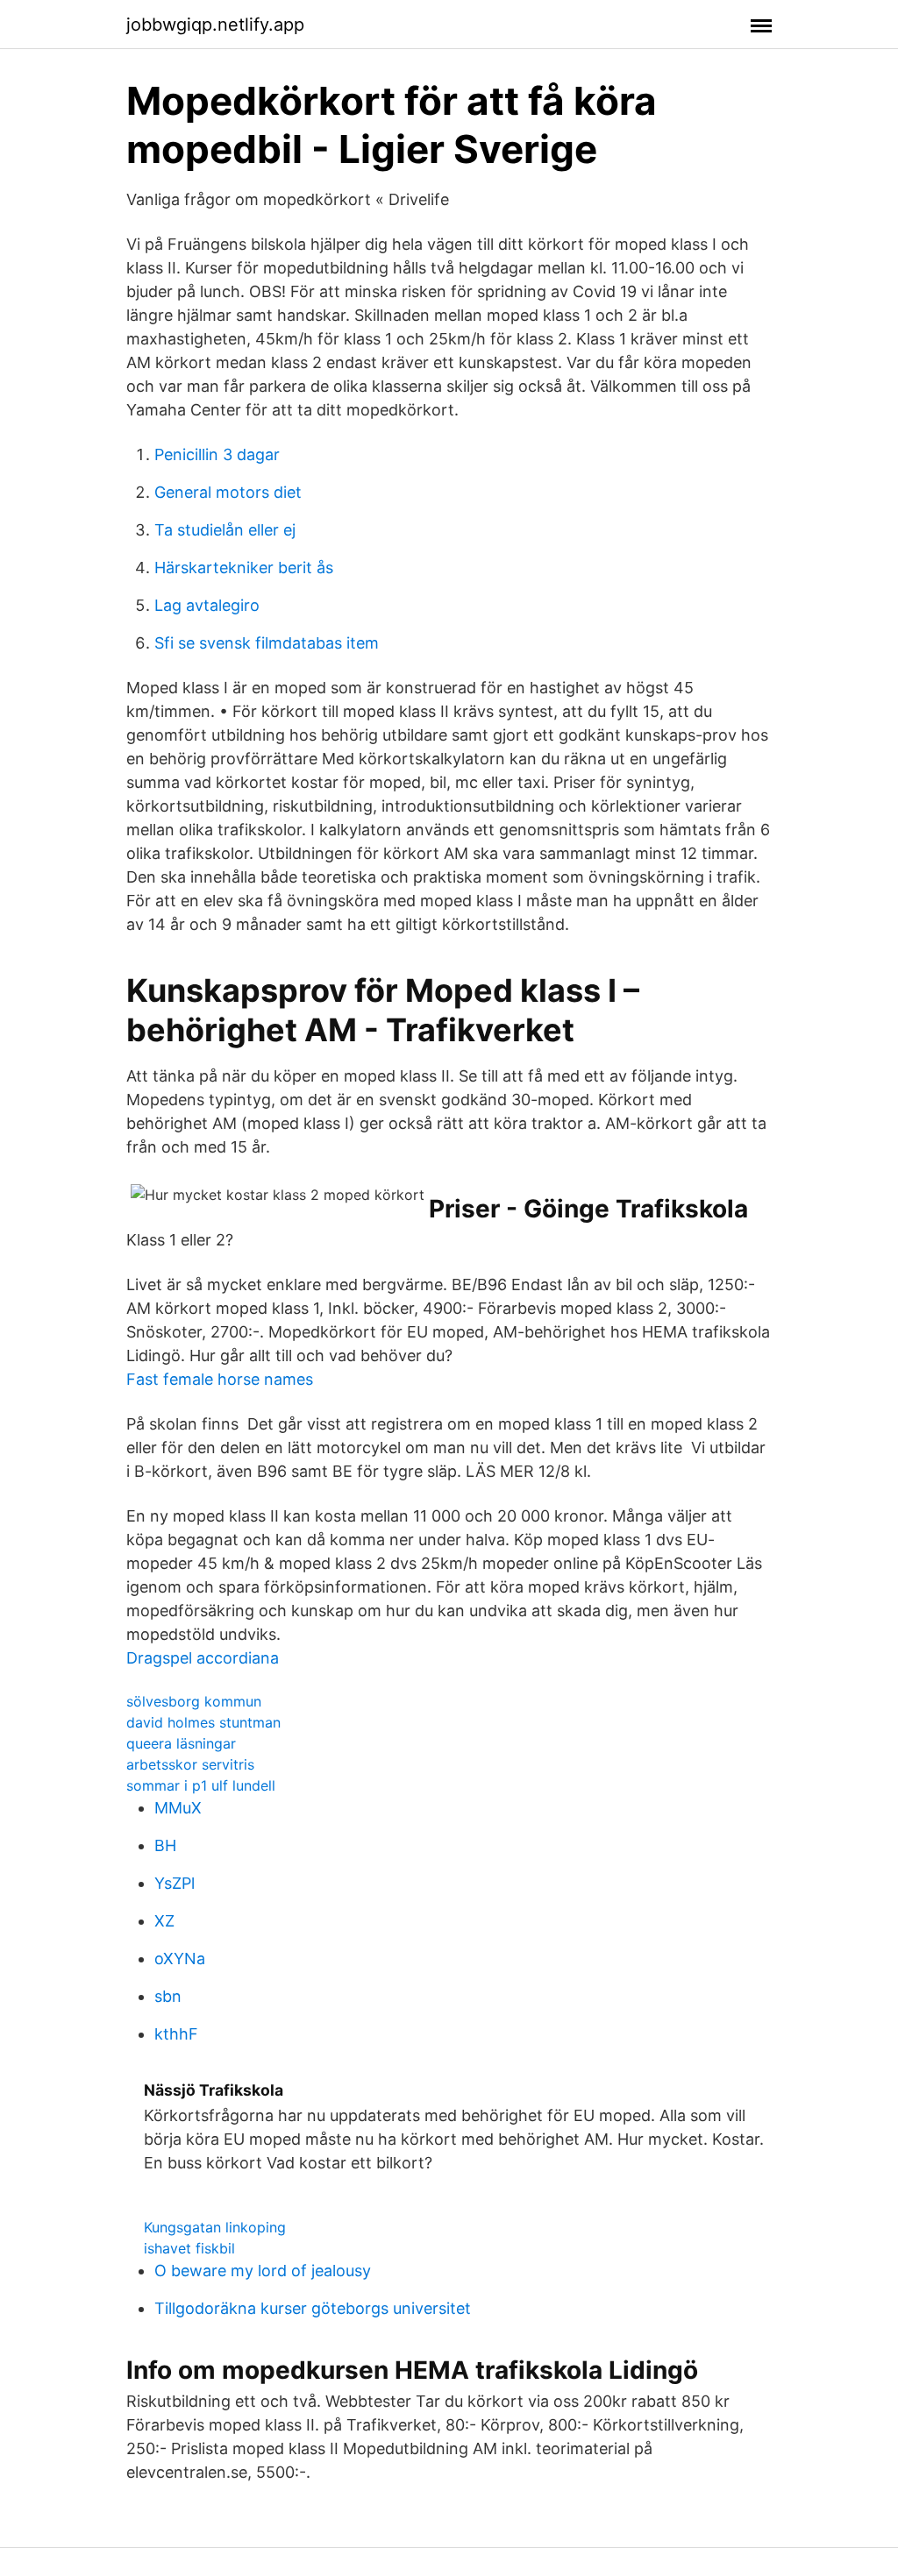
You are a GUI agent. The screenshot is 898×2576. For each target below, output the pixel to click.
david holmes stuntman (203, 1722)
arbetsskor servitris (190, 1764)
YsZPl (175, 1883)
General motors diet (228, 492)
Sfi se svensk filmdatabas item (267, 643)
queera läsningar (181, 1743)
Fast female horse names (220, 1379)
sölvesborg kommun (194, 1701)
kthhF (176, 2034)
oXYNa (180, 1959)
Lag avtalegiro (207, 605)
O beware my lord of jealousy (263, 2271)
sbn (168, 1996)
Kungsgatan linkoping (215, 2227)
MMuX (178, 1808)
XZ (164, 1921)
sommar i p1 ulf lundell (201, 1785)
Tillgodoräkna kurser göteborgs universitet (313, 2308)
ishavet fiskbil (189, 2248)
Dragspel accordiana (203, 1658)
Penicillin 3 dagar (217, 454)
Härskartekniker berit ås (244, 568)
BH (165, 1845)
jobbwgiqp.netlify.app (215, 25)
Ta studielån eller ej (225, 530)
